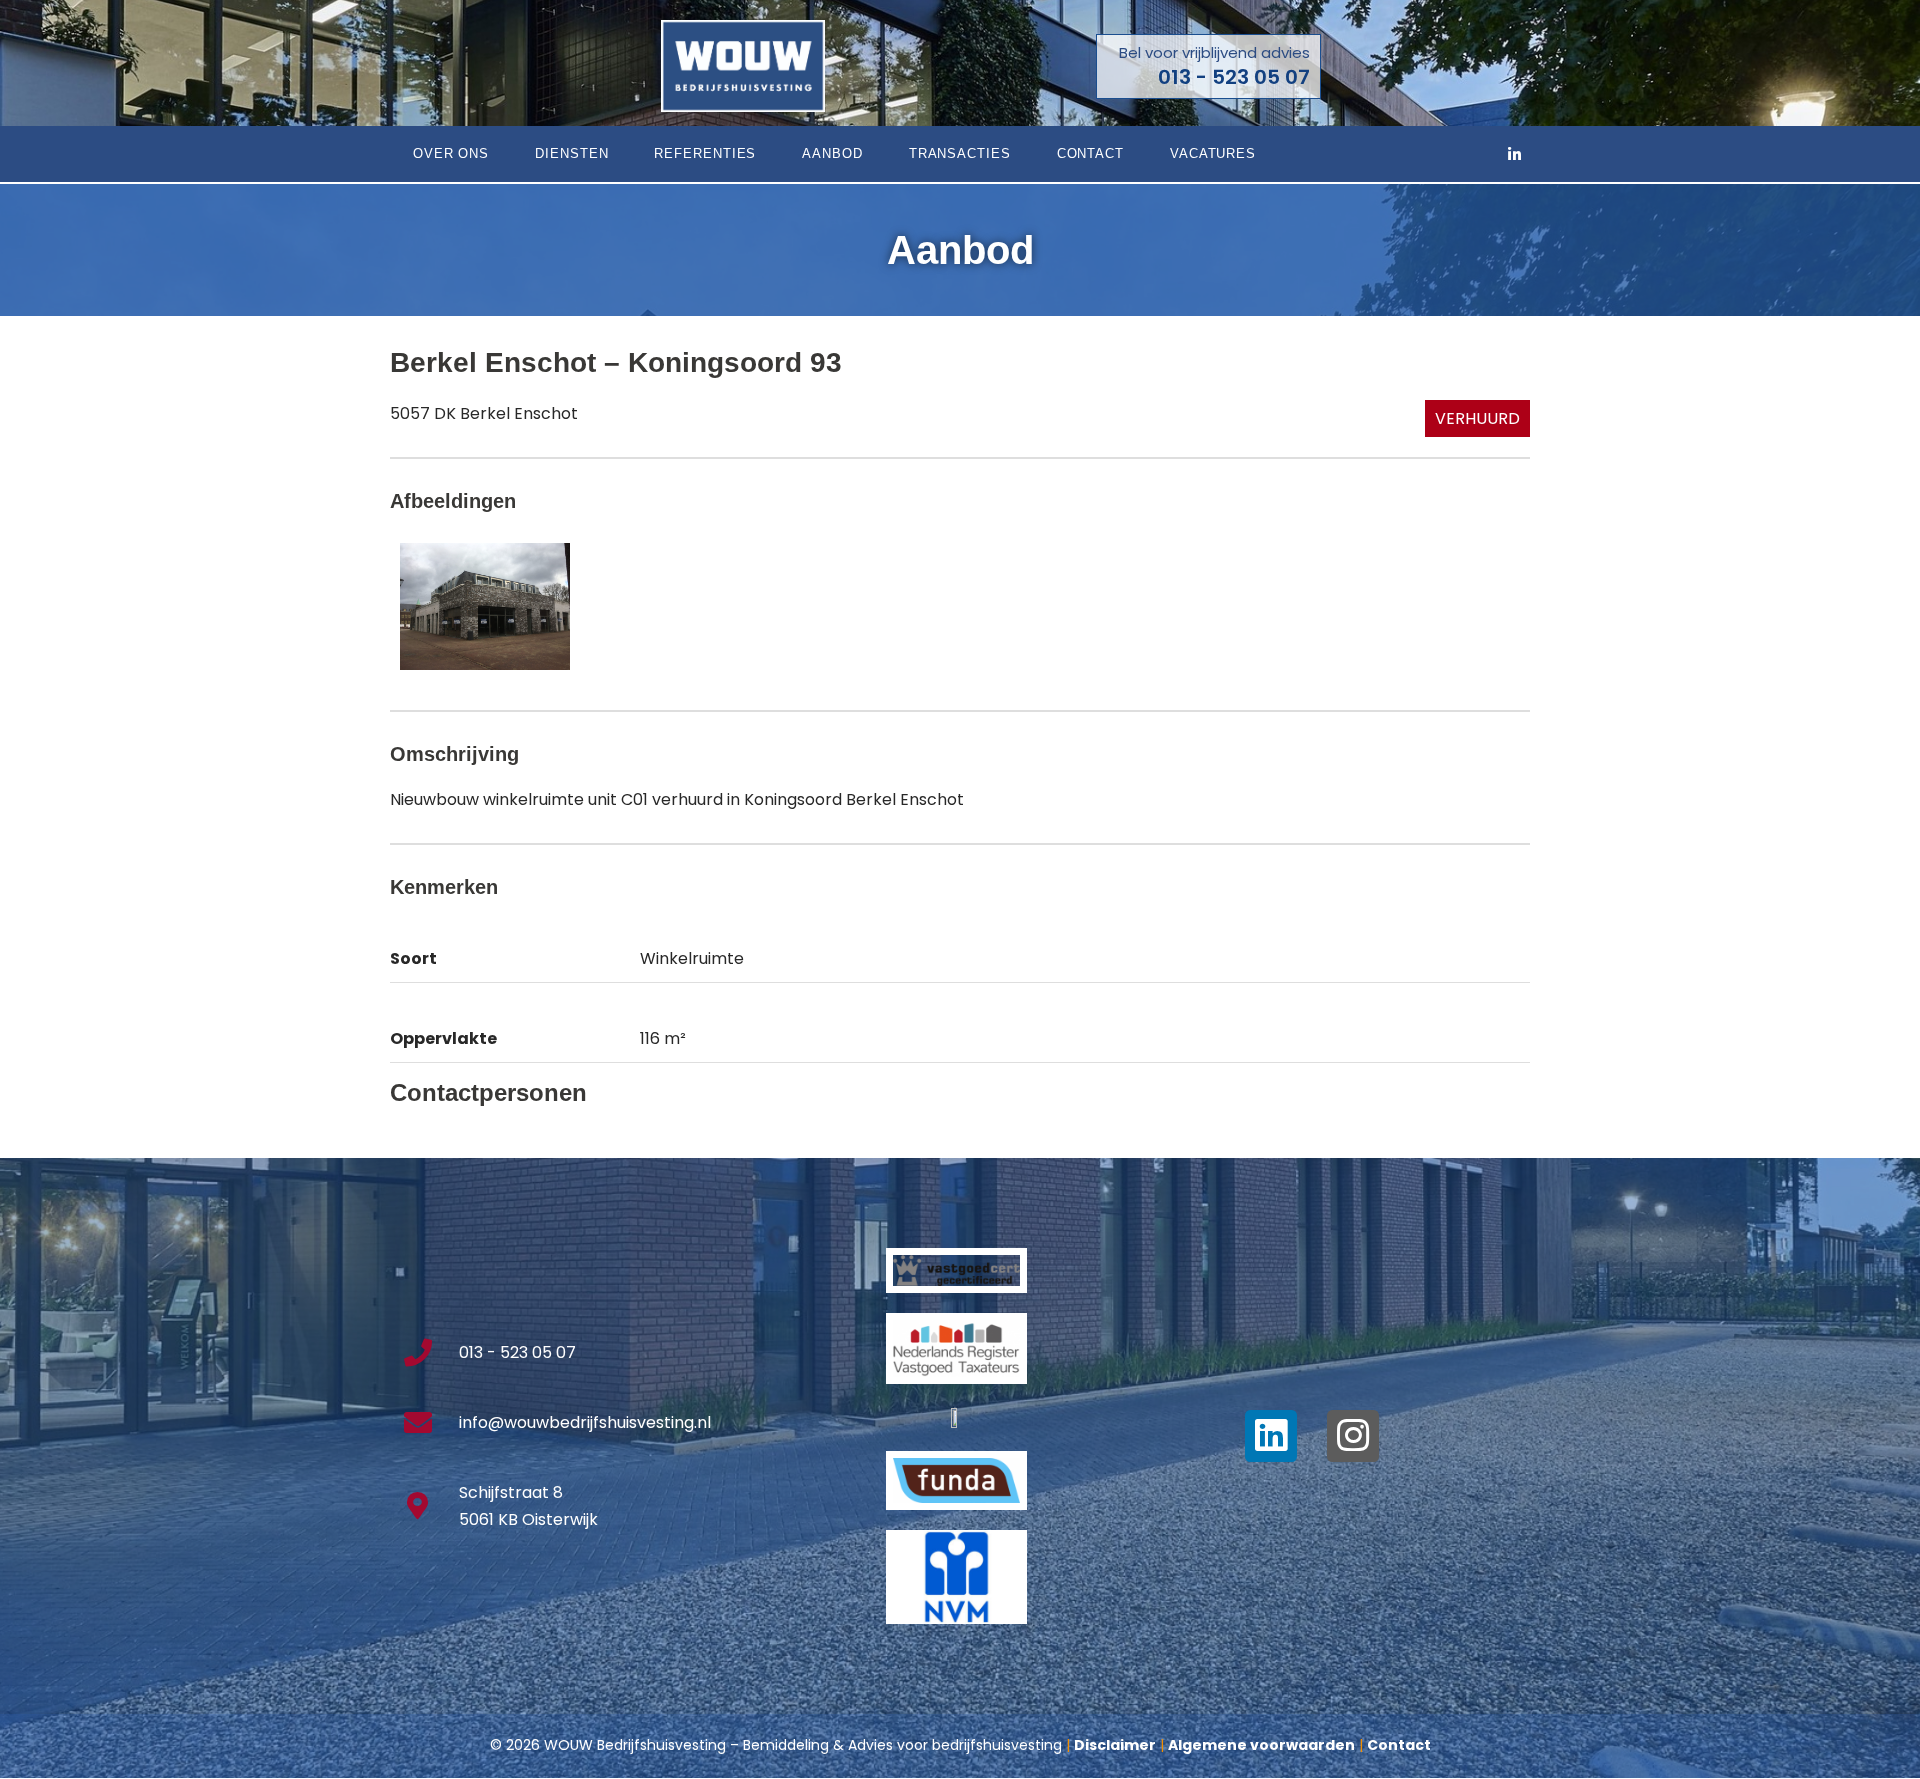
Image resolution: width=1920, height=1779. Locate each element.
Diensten (571, 153)
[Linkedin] (1271, 1436)
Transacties (960, 153)
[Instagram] (1353, 1436)
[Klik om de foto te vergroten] (484, 605)
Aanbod (832, 153)
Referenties (705, 153)
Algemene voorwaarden (1261, 1745)
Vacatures (1213, 153)
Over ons (451, 153)
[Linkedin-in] (1515, 154)
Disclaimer (1115, 1745)
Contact (1090, 153)
